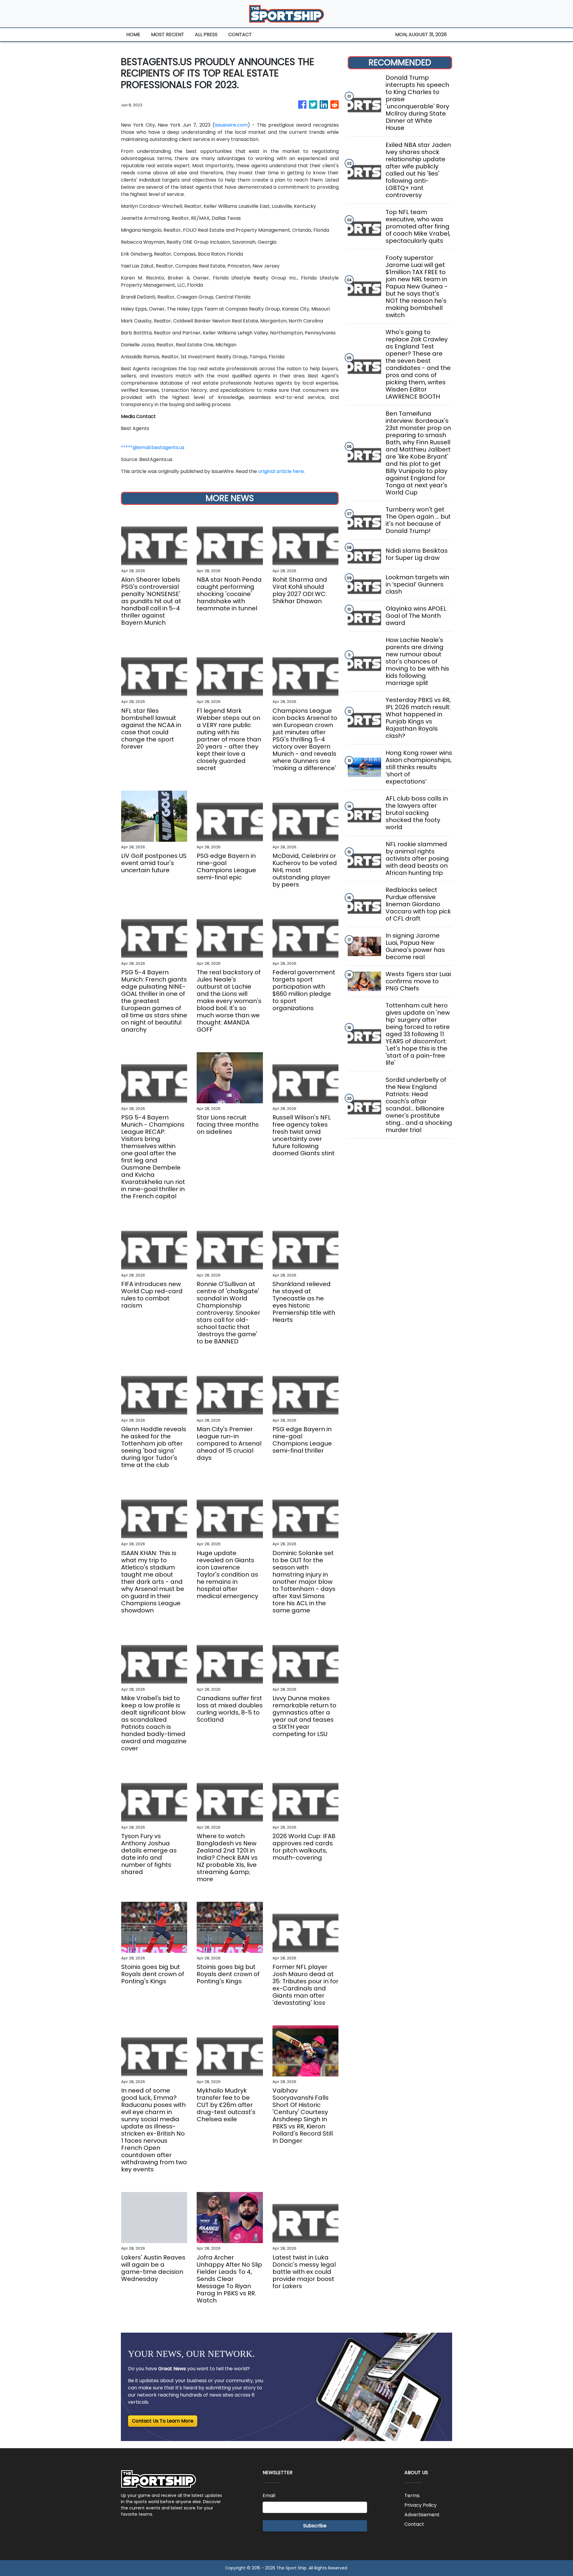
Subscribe (315, 2526)
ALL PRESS (206, 34)
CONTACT (240, 34)
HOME (133, 34)
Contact (414, 2524)
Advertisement (422, 2515)
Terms (412, 2496)
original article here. (281, 471)
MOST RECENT (168, 34)
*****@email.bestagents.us (153, 447)
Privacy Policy (420, 2505)
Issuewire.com (231, 125)
